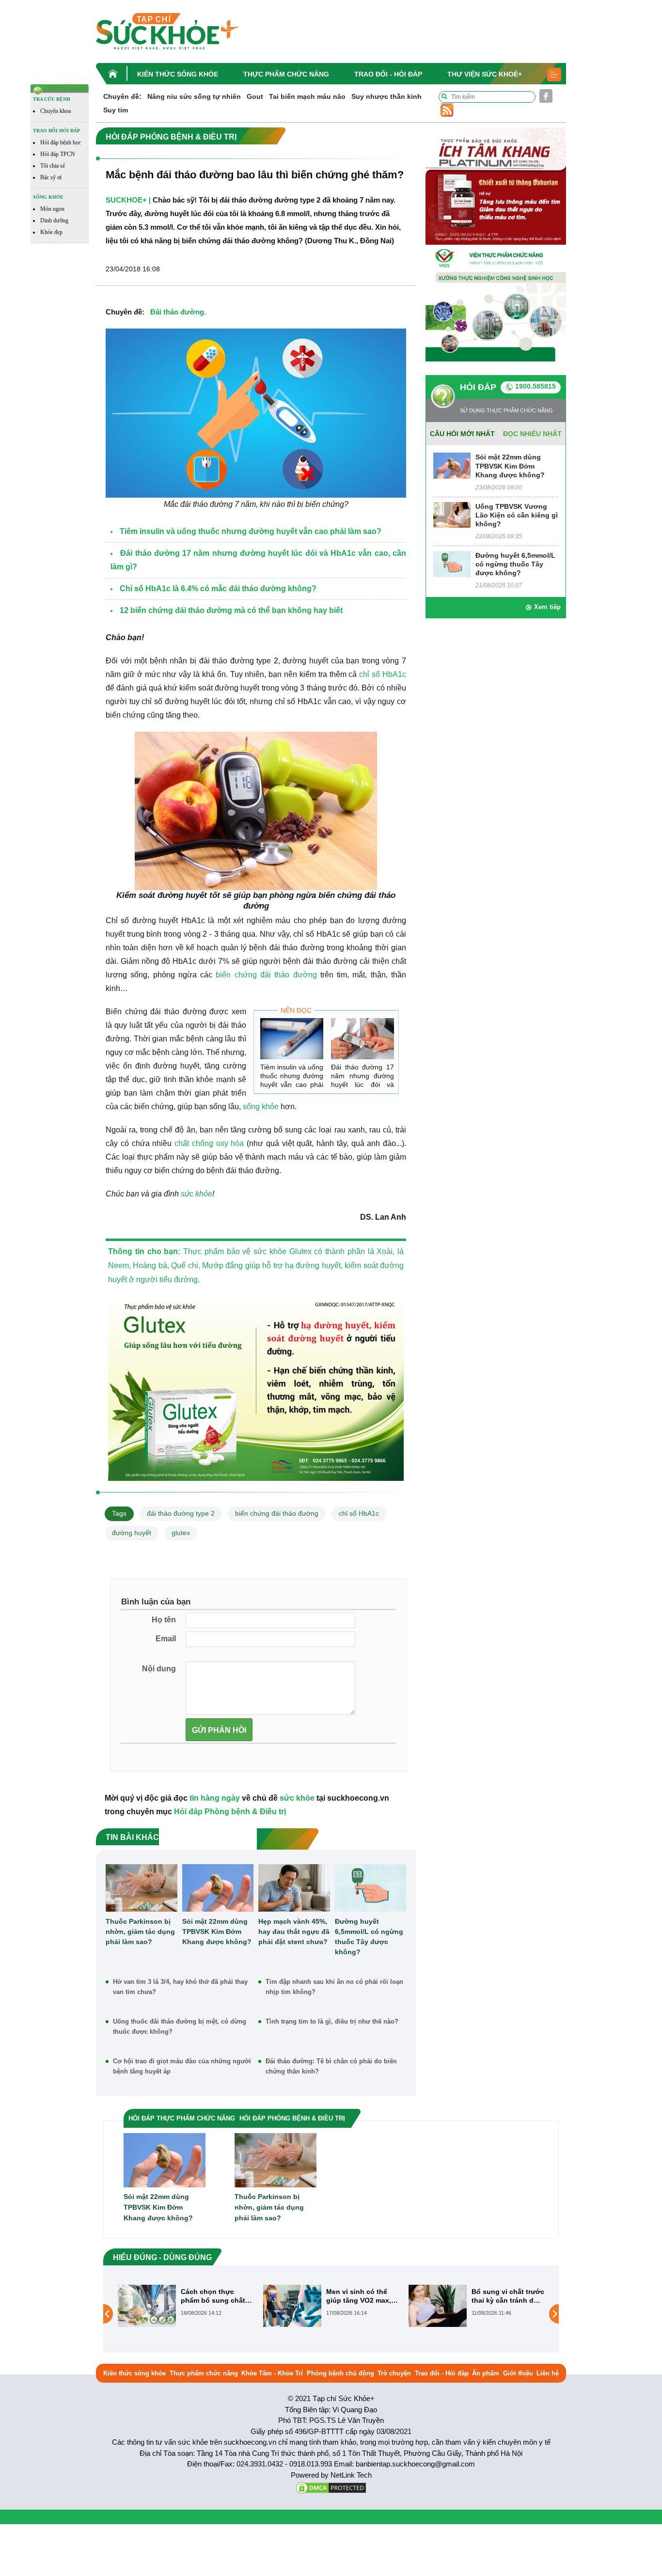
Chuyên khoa (55, 111)
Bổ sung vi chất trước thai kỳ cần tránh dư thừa (363, 2296)
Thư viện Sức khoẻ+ (485, 74)
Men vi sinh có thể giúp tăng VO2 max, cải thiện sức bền (213, 2296)
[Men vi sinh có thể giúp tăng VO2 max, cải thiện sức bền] (147, 2305)
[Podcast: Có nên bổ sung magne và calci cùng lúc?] (438, 2313)
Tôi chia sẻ (53, 166)
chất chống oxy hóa (209, 1143)
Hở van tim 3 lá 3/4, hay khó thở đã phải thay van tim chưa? (180, 1987)
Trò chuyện (394, 2373)
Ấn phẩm (486, 2373)
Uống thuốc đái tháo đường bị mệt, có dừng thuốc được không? (180, 2026)
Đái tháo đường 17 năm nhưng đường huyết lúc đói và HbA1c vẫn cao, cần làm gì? (363, 1084)
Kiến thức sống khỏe (178, 74)
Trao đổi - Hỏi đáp (388, 74)
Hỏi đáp (478, 387)
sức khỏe (197, 1194)
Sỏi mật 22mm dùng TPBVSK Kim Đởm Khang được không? (217, 1932)
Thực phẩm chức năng (286, 74)
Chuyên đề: (122, 96)
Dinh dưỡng (54, 220)
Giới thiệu (518, 2373)
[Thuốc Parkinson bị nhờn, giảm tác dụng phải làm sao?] (142, 1888)
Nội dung (159, 1669)
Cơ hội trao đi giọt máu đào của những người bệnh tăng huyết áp (182, 2066)
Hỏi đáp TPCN (58, 154)
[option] (186, 2306)
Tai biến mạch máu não (307, 96)
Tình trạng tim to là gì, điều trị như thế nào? (332, 2021)
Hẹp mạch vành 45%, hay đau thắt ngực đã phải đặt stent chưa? (294, 1932)
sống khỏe (261, 1107)
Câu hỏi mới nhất (462, 434)
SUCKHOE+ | (128, 200)
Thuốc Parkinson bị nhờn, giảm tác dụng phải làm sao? (140, 1932)
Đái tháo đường (177, 312)
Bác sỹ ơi (51, 177)
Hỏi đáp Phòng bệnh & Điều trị (230, 1812)
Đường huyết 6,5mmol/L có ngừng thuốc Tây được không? (369, 1937)
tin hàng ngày (215, 1798)
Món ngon (52, 209)
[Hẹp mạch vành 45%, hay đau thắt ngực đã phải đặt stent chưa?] (294, 1888)
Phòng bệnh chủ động (340, 2373)
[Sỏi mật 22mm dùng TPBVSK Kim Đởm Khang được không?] (218, 1888)
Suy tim (116, 110)
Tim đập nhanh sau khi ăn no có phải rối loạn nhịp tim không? (334, 1987)
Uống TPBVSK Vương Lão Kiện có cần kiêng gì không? (517, 515)
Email (166, 1639)
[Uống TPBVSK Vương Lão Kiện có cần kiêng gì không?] (452, 514)
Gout (255, 96)
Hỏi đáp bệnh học (61, 142)
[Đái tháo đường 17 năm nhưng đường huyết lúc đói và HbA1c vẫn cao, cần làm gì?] (363, 1039)
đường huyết (132, 1533)
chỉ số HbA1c (383, 674)
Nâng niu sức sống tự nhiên (194, 96)
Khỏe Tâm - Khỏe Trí (272, 2373)
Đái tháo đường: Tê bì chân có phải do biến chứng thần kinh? (331, 2066)
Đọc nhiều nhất (532, 434)
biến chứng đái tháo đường (266, 975)
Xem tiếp (547, 607)
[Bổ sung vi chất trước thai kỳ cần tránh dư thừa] (292, 2305)
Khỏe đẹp (51, 232)
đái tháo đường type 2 (181, 1513)
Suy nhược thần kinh (386, 96)
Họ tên (164, 1620)
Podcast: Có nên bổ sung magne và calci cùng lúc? (506, 2296)
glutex (181, 1533)
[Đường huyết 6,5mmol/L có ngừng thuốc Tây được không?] (371, 1888)
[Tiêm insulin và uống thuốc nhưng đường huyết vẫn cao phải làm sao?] (292, 1039)
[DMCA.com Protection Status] (331, 2487)
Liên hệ (548, 2373)
